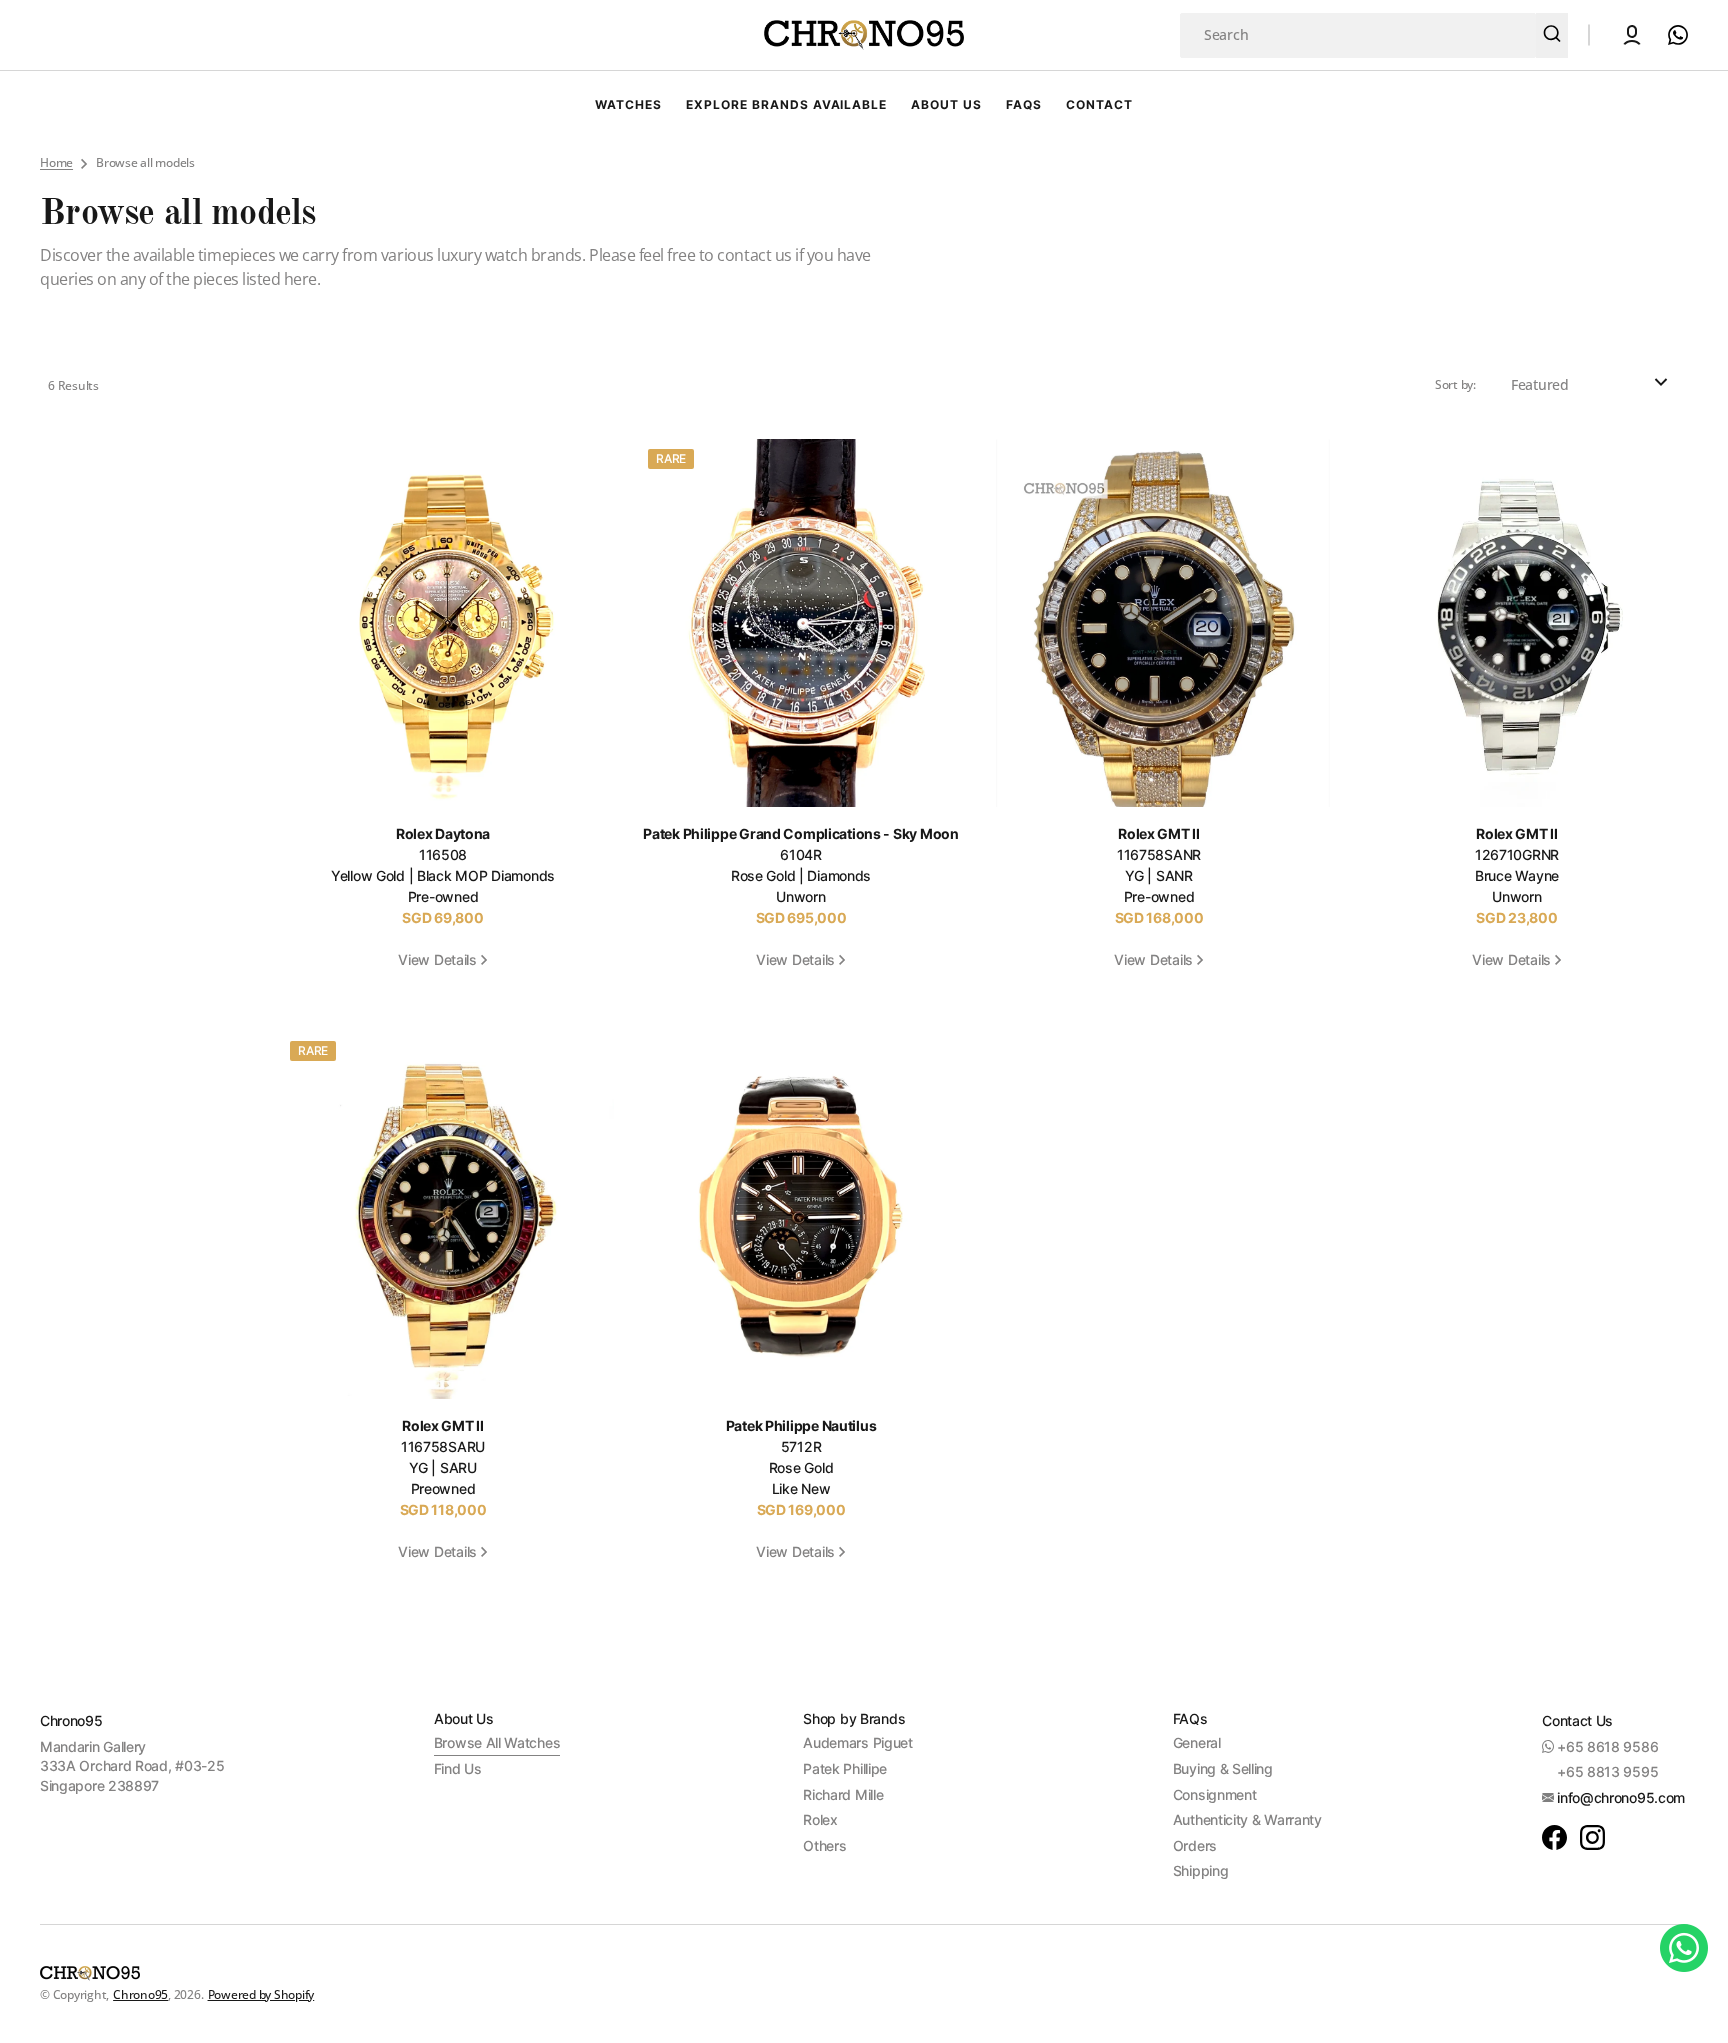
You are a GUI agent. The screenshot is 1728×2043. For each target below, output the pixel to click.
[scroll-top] (1685, 2000)
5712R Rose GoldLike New (801, 1468)
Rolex (820, 1819)
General (1197, 1742)
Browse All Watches (497, 1742)
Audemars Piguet (857, 1742)
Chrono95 (140, 1995)
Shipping (1201, 1870)
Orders (1195, 1845)
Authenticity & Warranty (1247, 1819)
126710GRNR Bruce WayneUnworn (1517, 876)
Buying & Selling (1223, 1768)
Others (824, 1845)
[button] (1632, 35)
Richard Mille (843, 1794)
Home (56, 163)
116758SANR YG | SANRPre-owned (1159, 876)
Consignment (1215, 1794)
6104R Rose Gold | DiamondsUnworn (800, 876)
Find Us (458, 1768)
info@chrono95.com (1621, 1797)
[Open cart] (1672, 35)
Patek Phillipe (845, 1768)
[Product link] (447, 715)
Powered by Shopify (261, 1995)
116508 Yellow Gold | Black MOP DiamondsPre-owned (443, 876)
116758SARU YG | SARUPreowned (443, 1468)
